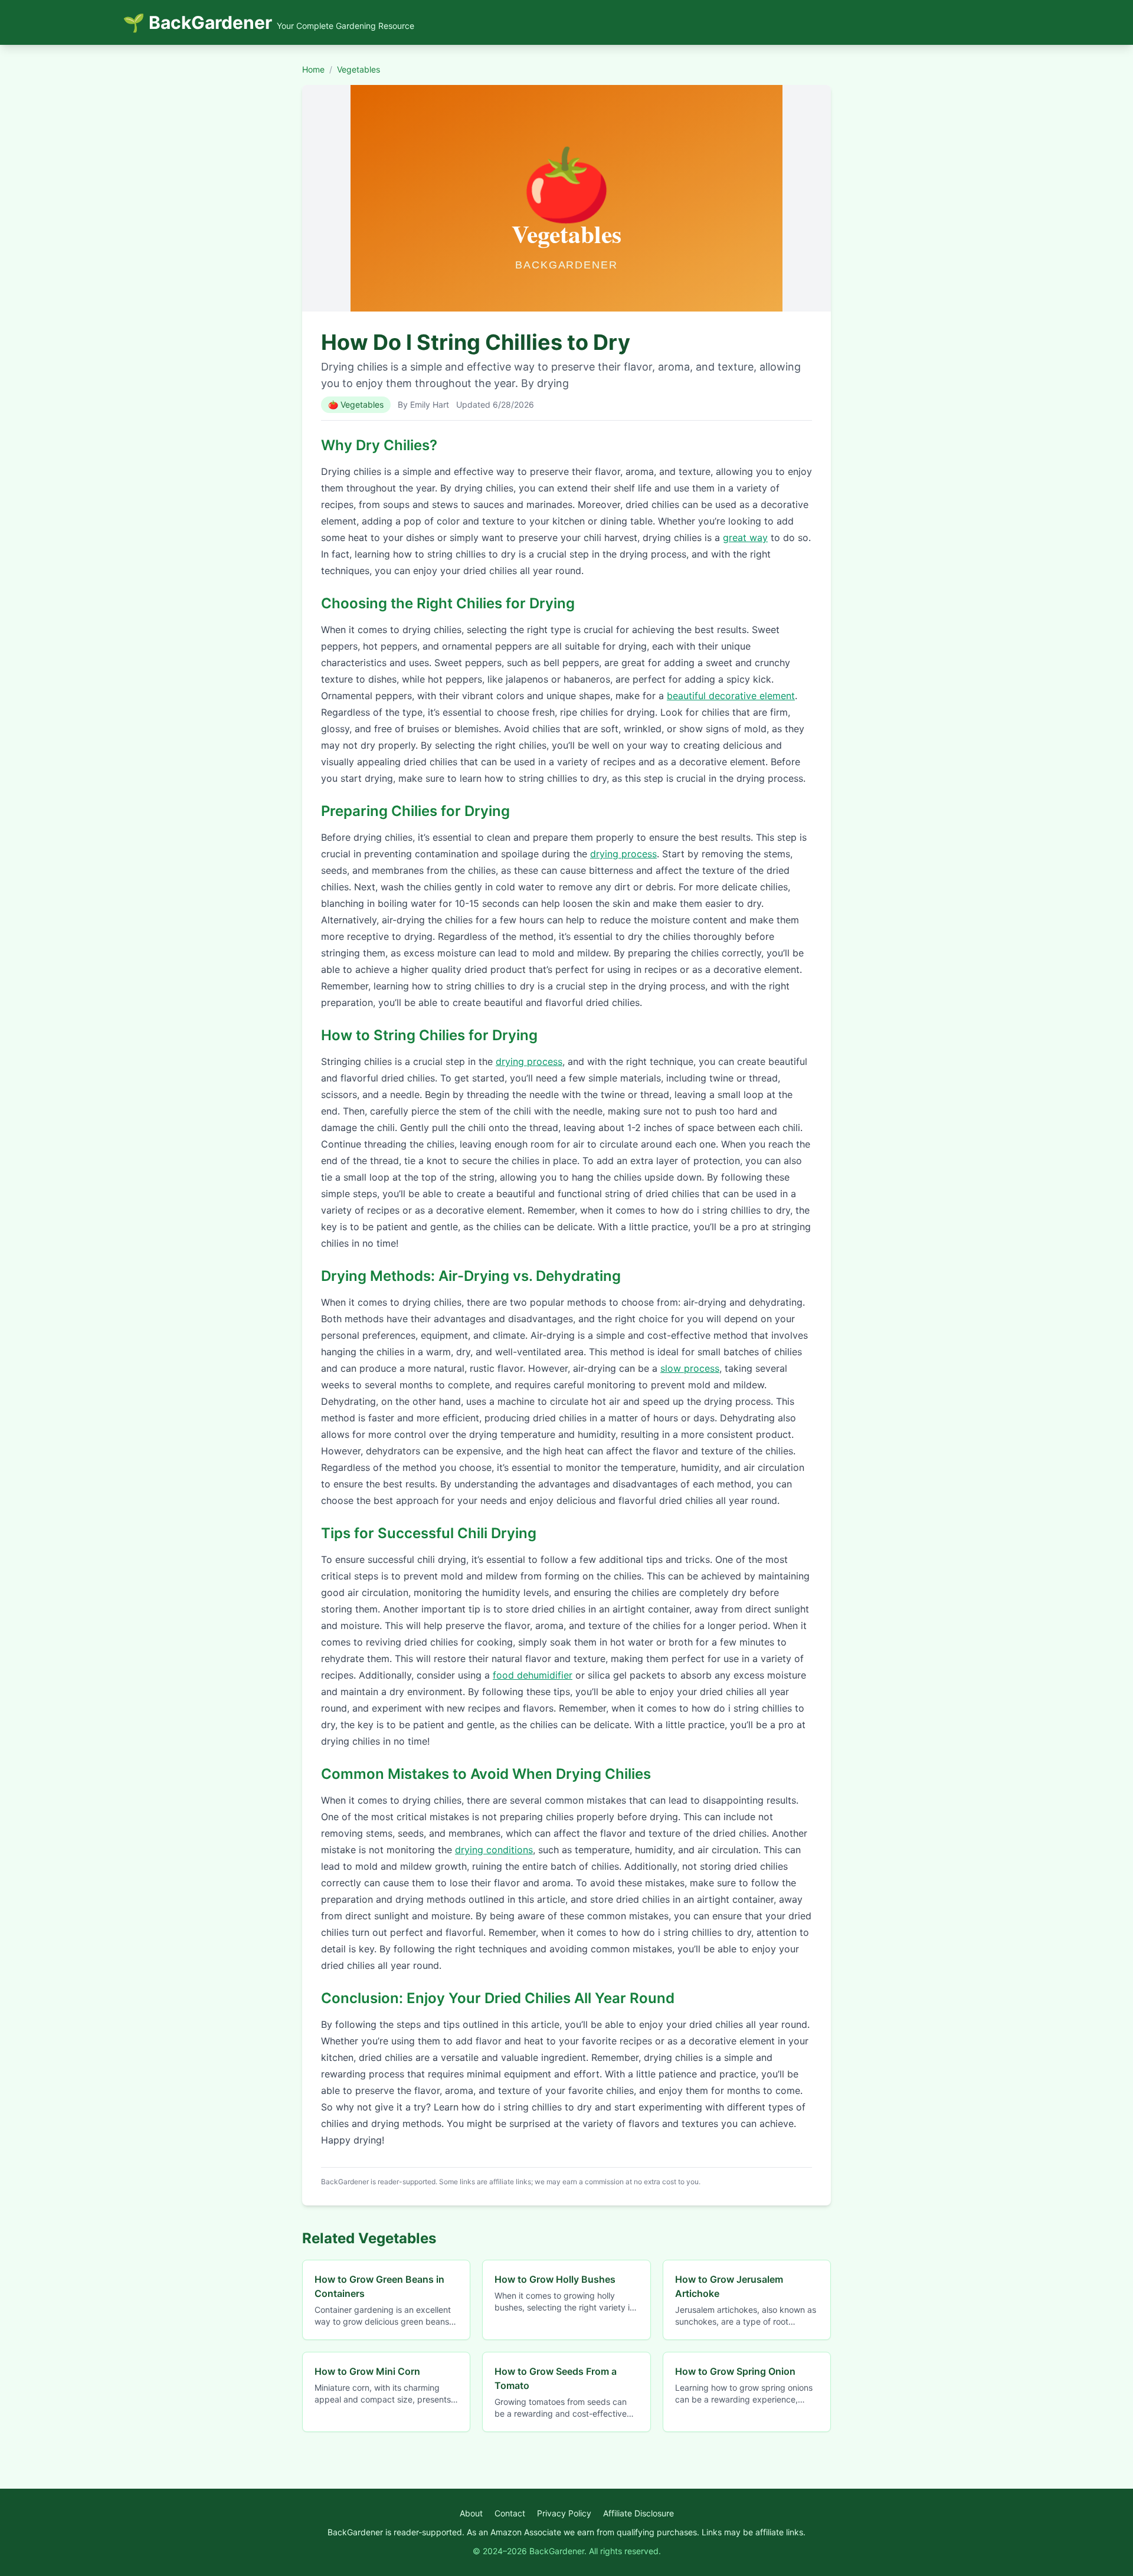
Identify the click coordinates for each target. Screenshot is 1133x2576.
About (471, 2513)
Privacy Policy (564, 2513)
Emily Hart (430, 404)
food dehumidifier (533, 1675)
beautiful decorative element (731, 696)
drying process (623, 854)
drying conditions (494, 1850)
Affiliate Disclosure (638, 2513)
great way (745, 538)
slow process (690, 1368)
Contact (510, 2513)
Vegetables (358, 69)
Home (313, 69)
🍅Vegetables (356, 404)
